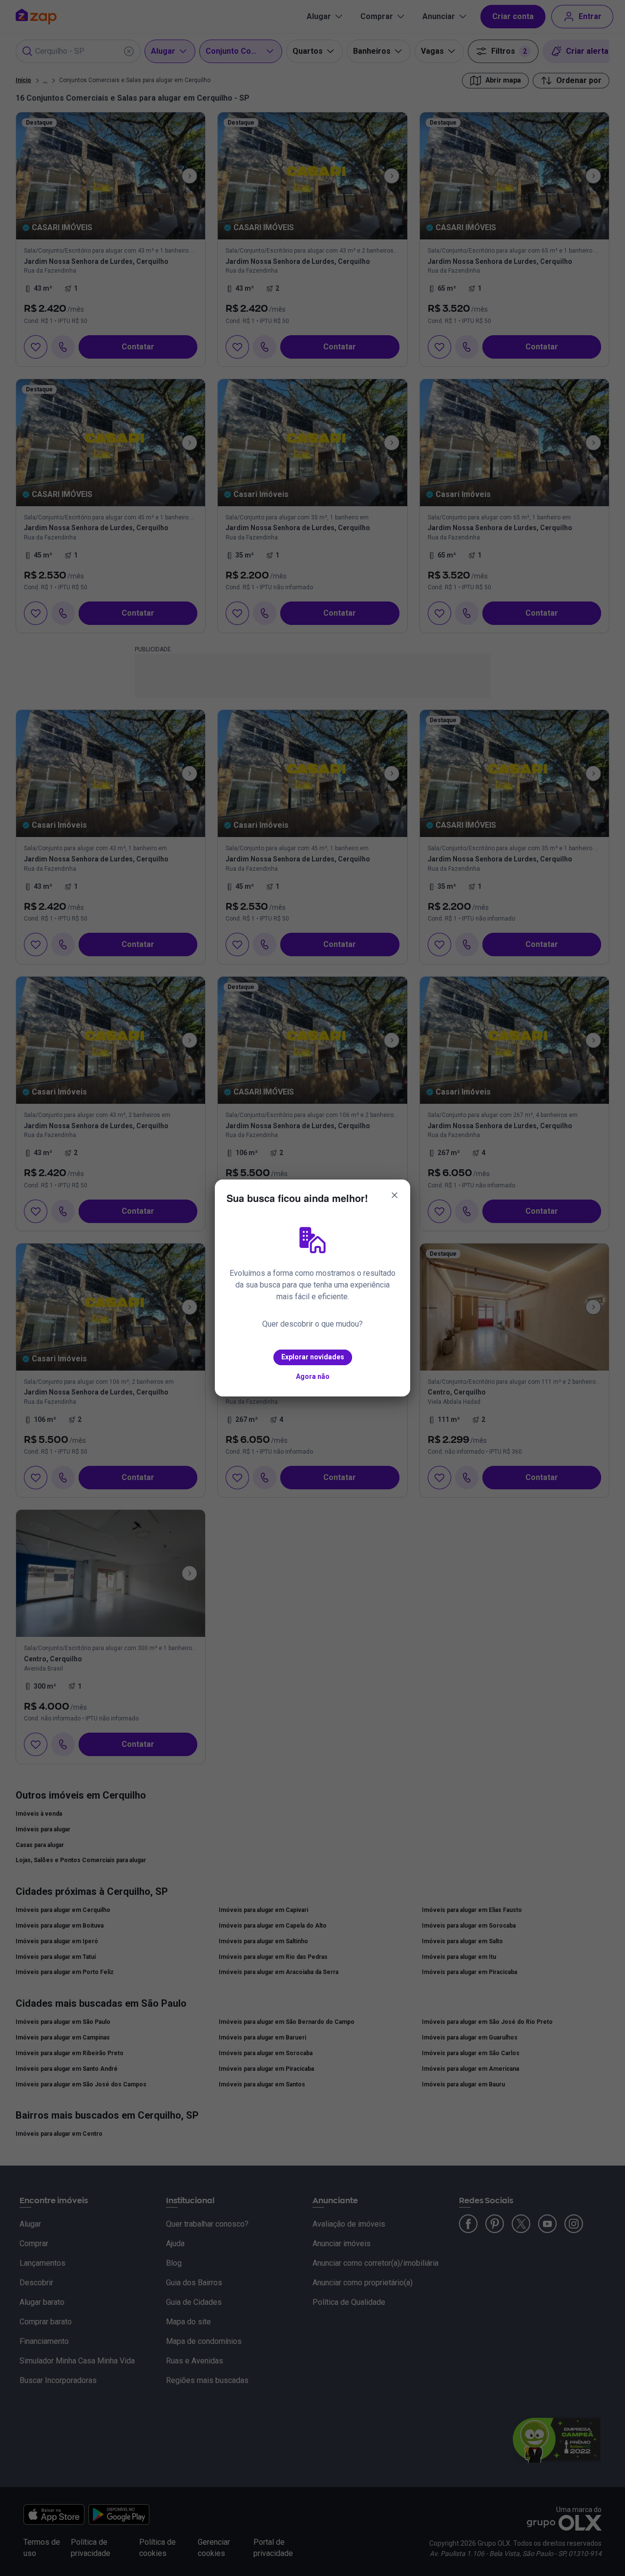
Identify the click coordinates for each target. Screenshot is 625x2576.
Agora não (313, 1376)
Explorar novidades (313, 1357)
